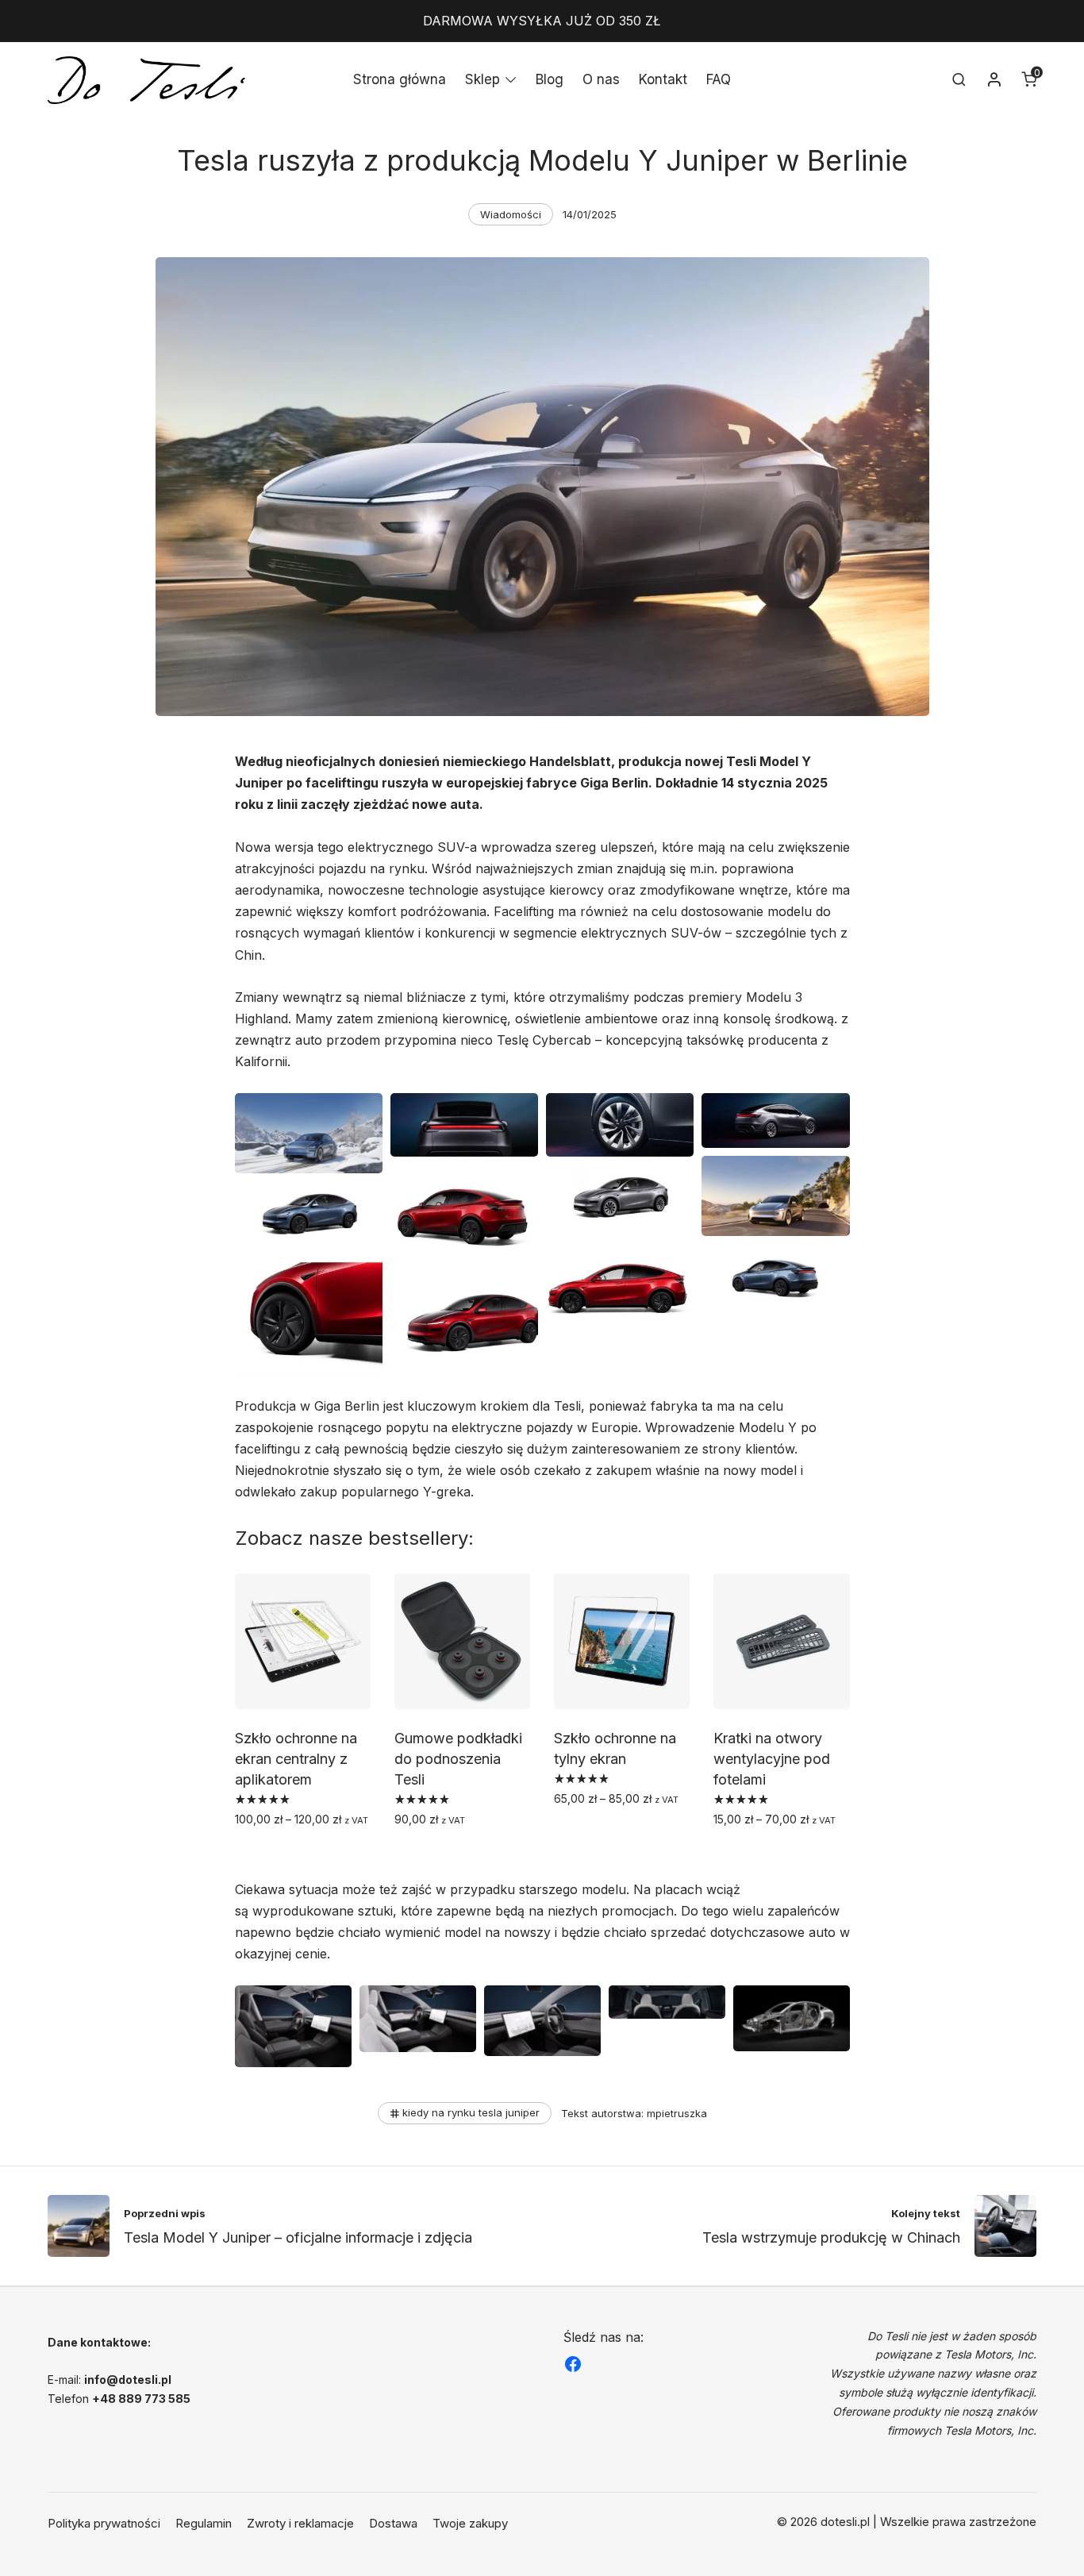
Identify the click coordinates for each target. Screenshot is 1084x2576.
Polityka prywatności (104, 2523)
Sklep (482, 79)
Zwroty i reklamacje (300, 2523)
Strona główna (400, 79)
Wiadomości (511, 214)
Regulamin (204, 2523)
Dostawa (393, 2523)
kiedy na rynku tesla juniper (471, 2112)
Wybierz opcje (279, 1854)
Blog (550, 79)
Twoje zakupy (470, 2523)
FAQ (719, 79)
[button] (309, 1133)
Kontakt (663, 79)
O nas (601, 79)
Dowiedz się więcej (451, 1854)
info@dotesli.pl (128, 2380)
